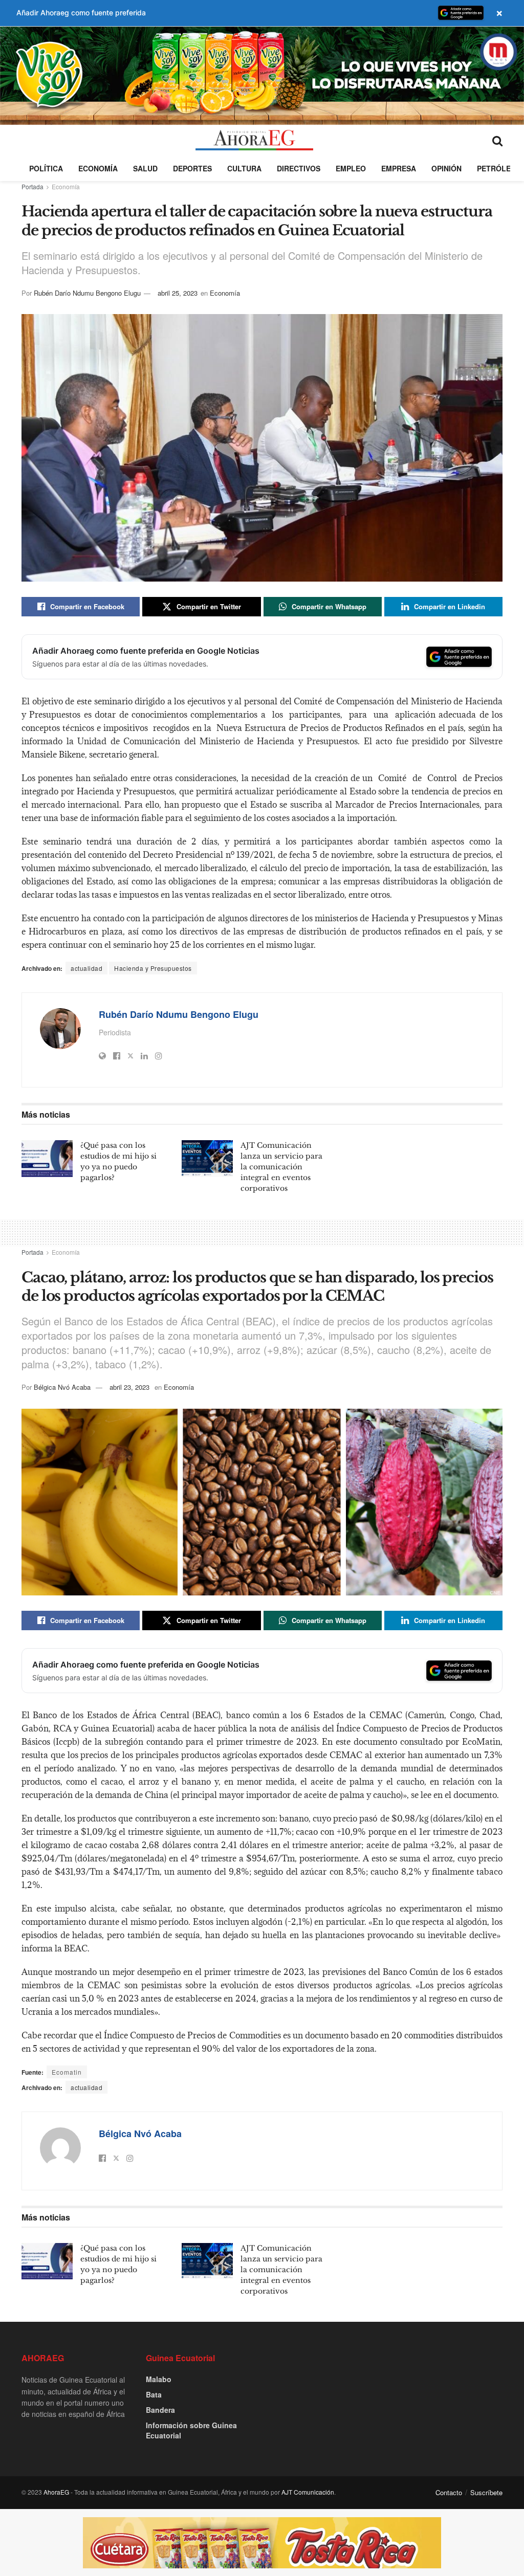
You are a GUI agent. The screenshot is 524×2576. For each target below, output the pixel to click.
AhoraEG (56, 2492)
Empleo (351, 168)
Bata (154, 2394)
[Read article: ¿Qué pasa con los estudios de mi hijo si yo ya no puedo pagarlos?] (47, 1159)
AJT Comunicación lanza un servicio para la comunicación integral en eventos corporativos (281, 1167)
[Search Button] (497, 140)
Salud (145, 168)
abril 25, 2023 (178, 293)
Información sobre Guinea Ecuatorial (191, 2430)
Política (46, 168)
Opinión (446, 168)
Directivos (299, 168)
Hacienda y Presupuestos (153, 968)
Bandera (160, 2410)
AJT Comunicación (308, 2492)
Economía (98, 168)
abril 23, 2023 (129, 1387)
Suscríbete (486, 2492)
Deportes (192, 168)
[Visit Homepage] (254, 140)
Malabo (159, 2379)
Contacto (449, 2492)
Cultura (244, 168)
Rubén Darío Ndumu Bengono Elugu (87, 293)
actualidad (86, 968)
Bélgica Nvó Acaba (62, 1387)
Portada (32, 186)
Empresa (399, 168)
